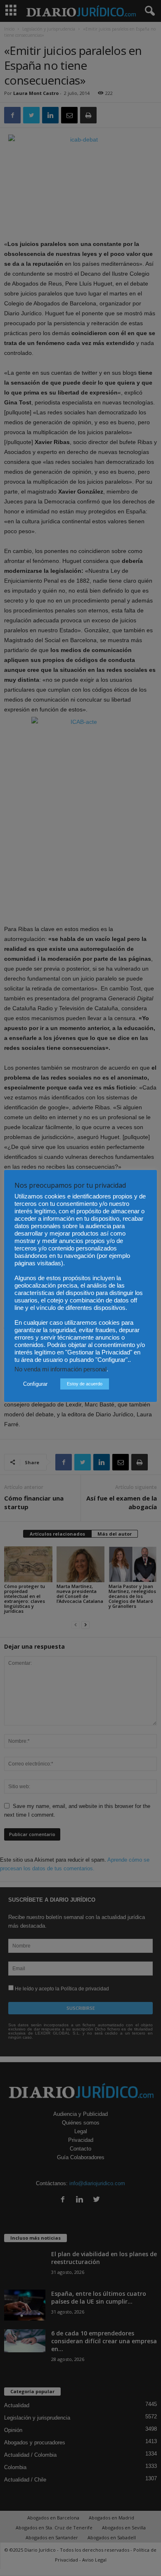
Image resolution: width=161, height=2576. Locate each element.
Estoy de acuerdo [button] (85, 1384)
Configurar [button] (35, 1384)
